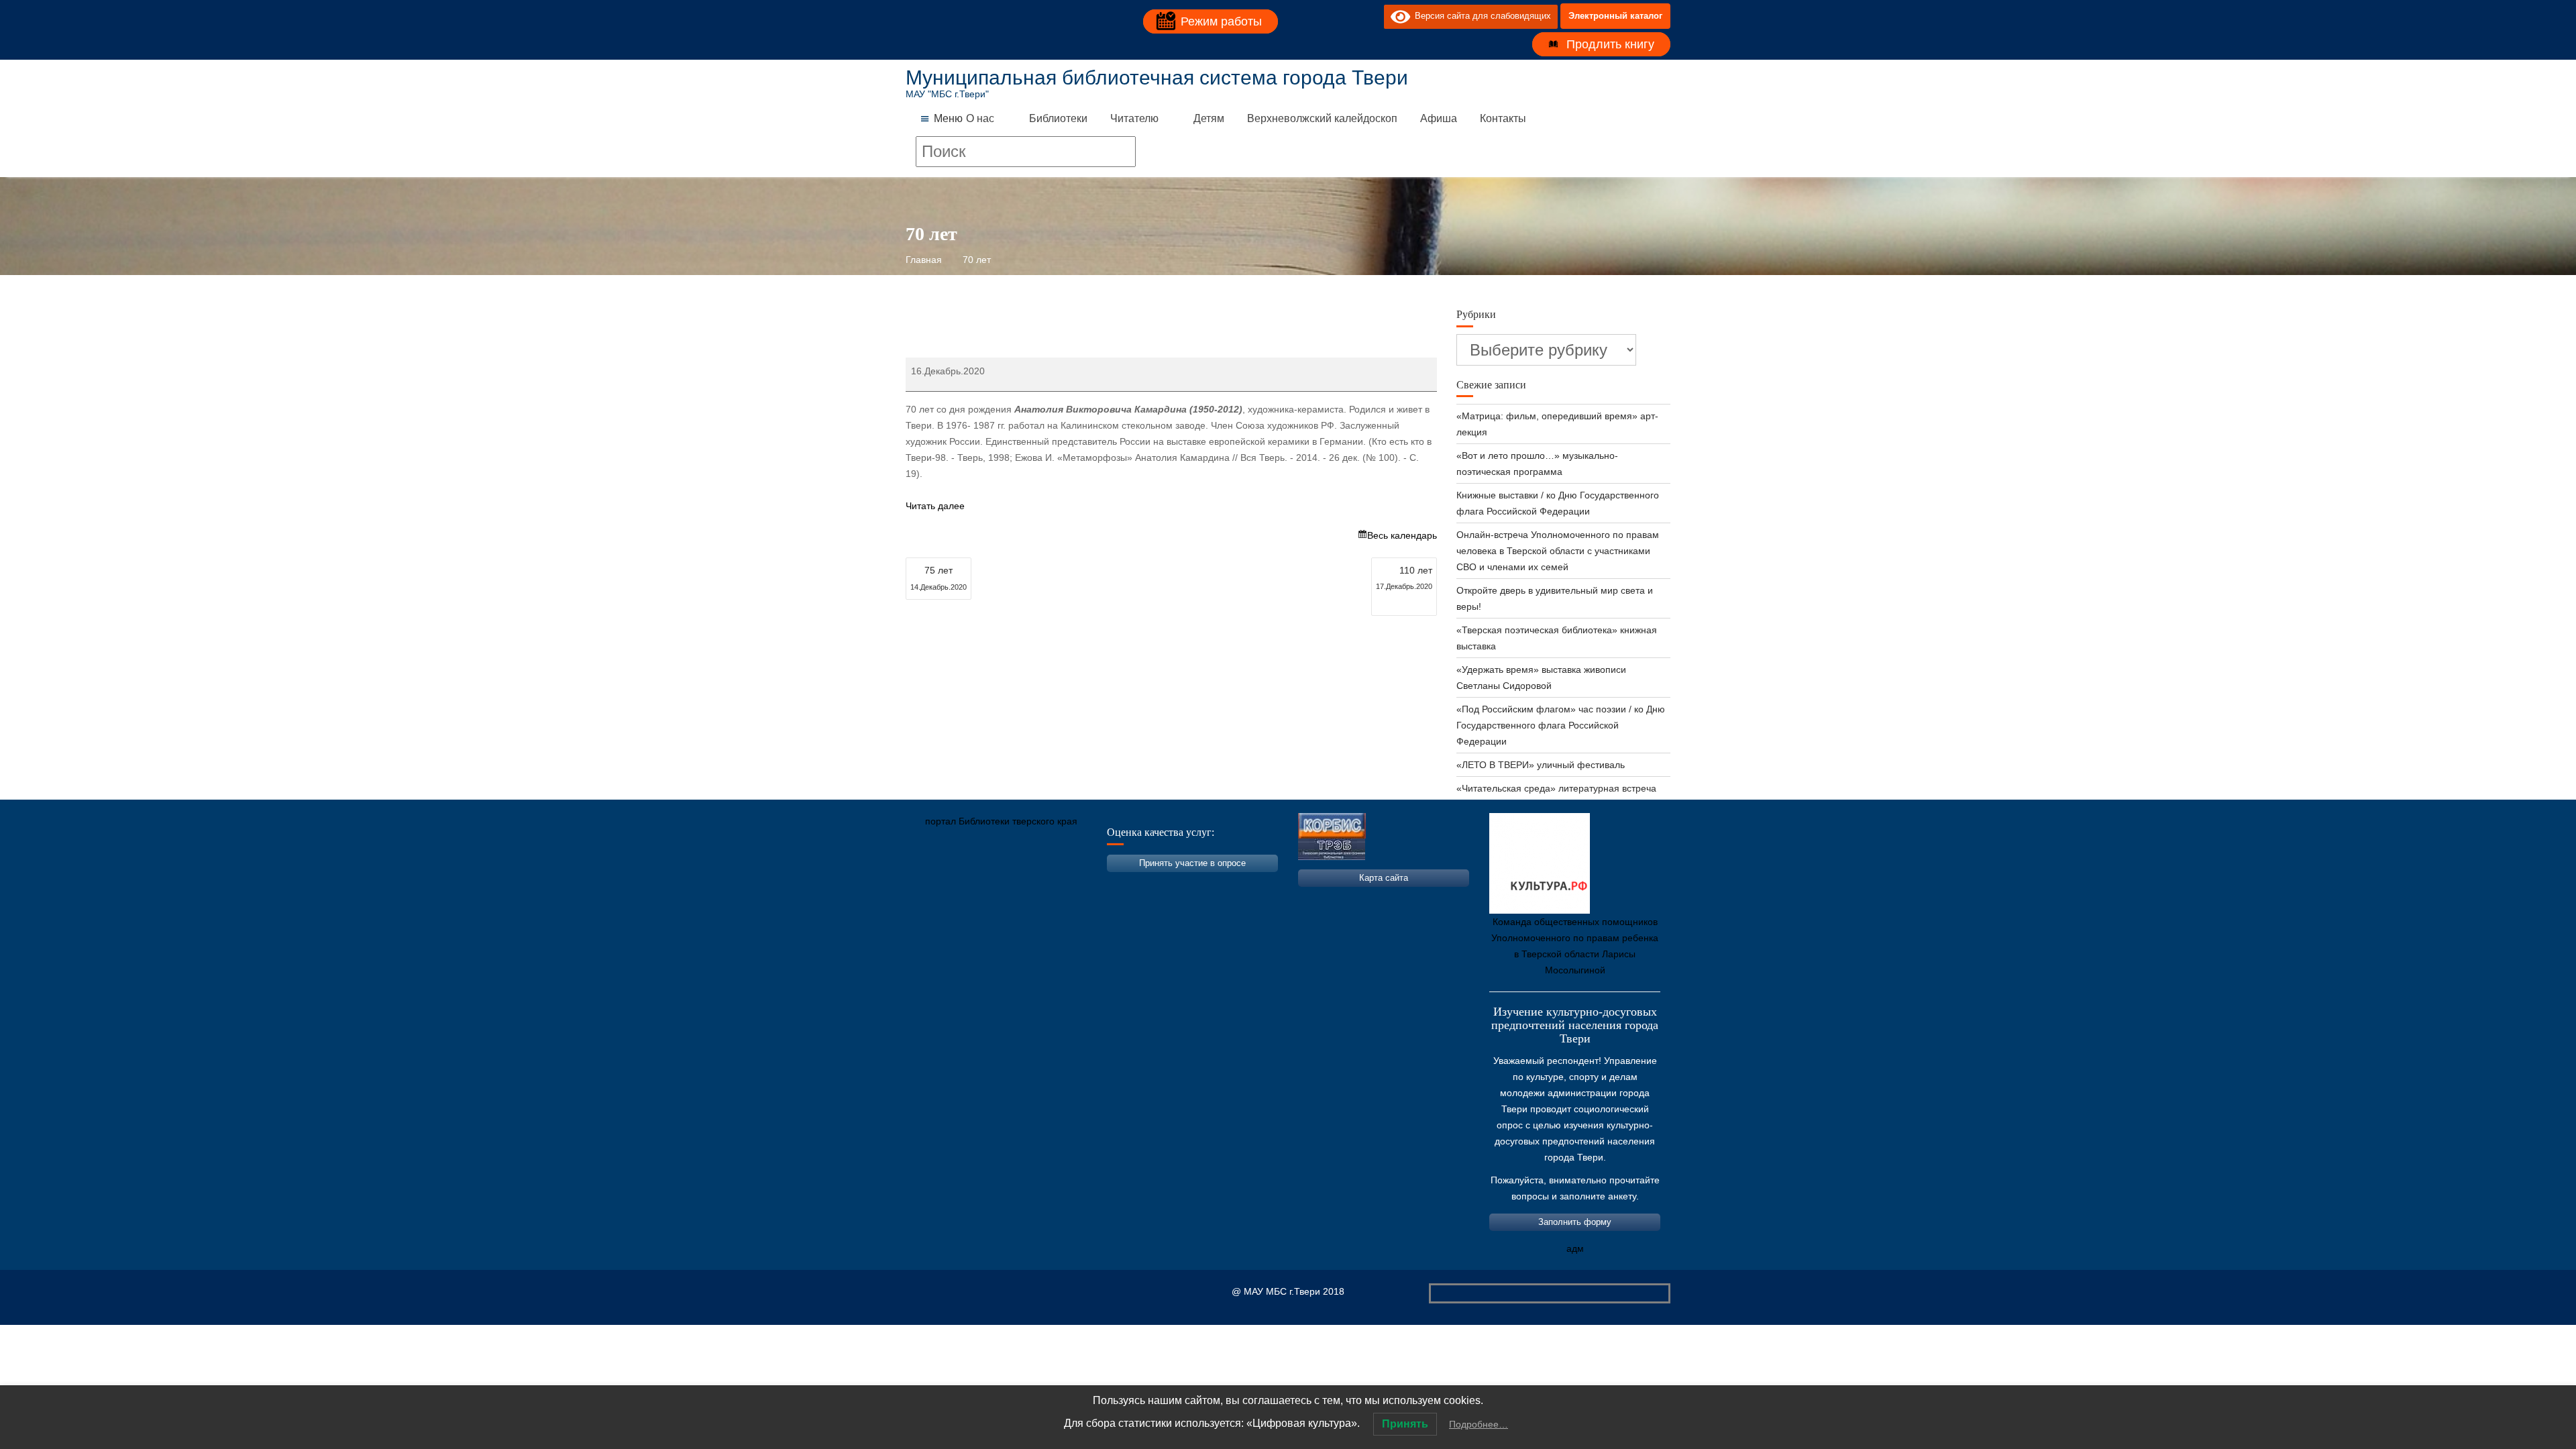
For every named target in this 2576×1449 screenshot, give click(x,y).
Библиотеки (1058, 118)
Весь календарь (1402, 535)
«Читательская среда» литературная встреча (1556, 788)
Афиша (1439, 118)
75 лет (938, 578)
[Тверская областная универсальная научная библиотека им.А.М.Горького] (1016, 884)
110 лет (1404, 578)
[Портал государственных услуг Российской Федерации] (976, 884)
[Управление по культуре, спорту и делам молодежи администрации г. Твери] (1137, 884)
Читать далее (935, 506)
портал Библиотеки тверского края (1001, 821)
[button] (948, 119)
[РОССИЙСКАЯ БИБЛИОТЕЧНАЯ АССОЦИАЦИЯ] (1057, 884)
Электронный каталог (1615, 16)
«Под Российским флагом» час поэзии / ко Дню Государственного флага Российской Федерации (1561, 725)
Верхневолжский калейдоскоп (1322, 118)
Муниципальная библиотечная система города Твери (1157, 77)
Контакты (1503, 118)
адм (1575, 1248)
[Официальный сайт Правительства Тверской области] (1097, 884)
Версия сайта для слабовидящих (1481, 16)
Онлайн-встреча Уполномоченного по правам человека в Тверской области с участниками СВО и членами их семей (1558, 551)
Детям (1209, 118)
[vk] (1346, 16)
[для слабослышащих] (1371, 16)
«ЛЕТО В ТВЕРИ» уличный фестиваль (1541, 765)
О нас (980, 118)
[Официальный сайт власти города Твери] (1177, 884)
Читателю (1134, 118)
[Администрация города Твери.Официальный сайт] (936, 884)
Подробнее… (1479, 1424)
